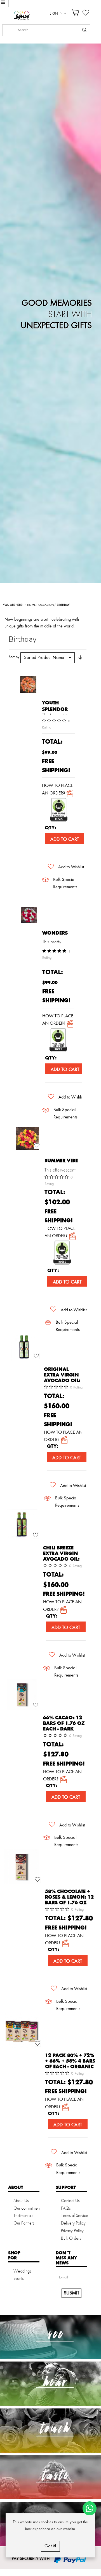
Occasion (46, 605)
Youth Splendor (55, 706)
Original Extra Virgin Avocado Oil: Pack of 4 (62, 1378)
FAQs (66, 2209)
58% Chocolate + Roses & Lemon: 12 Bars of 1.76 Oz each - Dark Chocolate (69, 1903)
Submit (71, 2293)
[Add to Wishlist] (37, 1146)
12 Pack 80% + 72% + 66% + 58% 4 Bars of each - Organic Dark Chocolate (70, 2064)
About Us (21, 2201)
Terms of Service (75, 2216)
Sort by (14, 657)
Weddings (22, 2271)
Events (18, 2279)
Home (31, 605)
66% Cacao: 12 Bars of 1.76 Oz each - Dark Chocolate (64, 1726)
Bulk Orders (71, 2239)
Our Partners (24, 2223)
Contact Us (70, 2201)
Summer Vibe (61, 1161)
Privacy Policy (72, 2231)
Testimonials (23, 2216)
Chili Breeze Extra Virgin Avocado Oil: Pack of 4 (61, 1556)
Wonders (55, 933)
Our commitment (27, 2209)
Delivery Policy (73, 2223)
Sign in (56, 14)
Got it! (50, 2546)
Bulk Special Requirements (65, 883)
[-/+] (80, 657)
